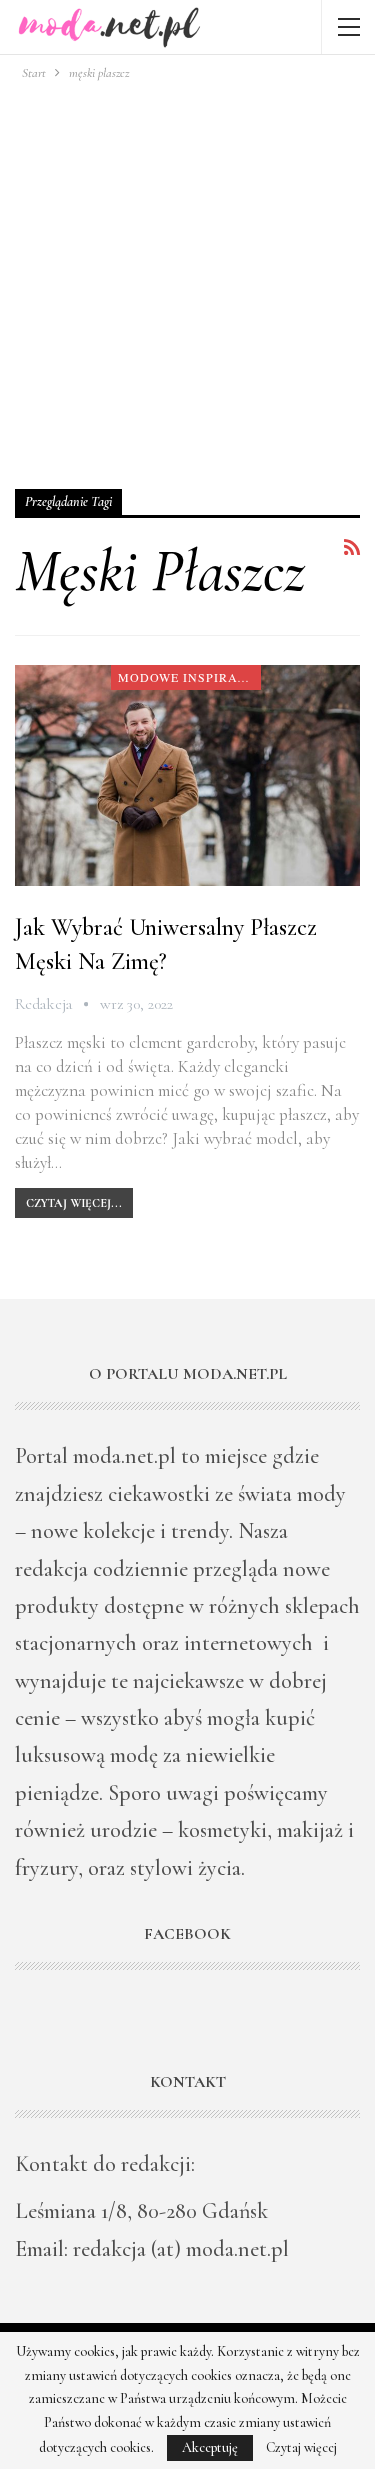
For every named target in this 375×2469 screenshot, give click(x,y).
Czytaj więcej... (74, 1203)
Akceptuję (210, 2447)
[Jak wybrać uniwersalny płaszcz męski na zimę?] (187, 775)
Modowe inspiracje (189, 677)
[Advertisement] (187, 281)
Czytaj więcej (301, 2448)
